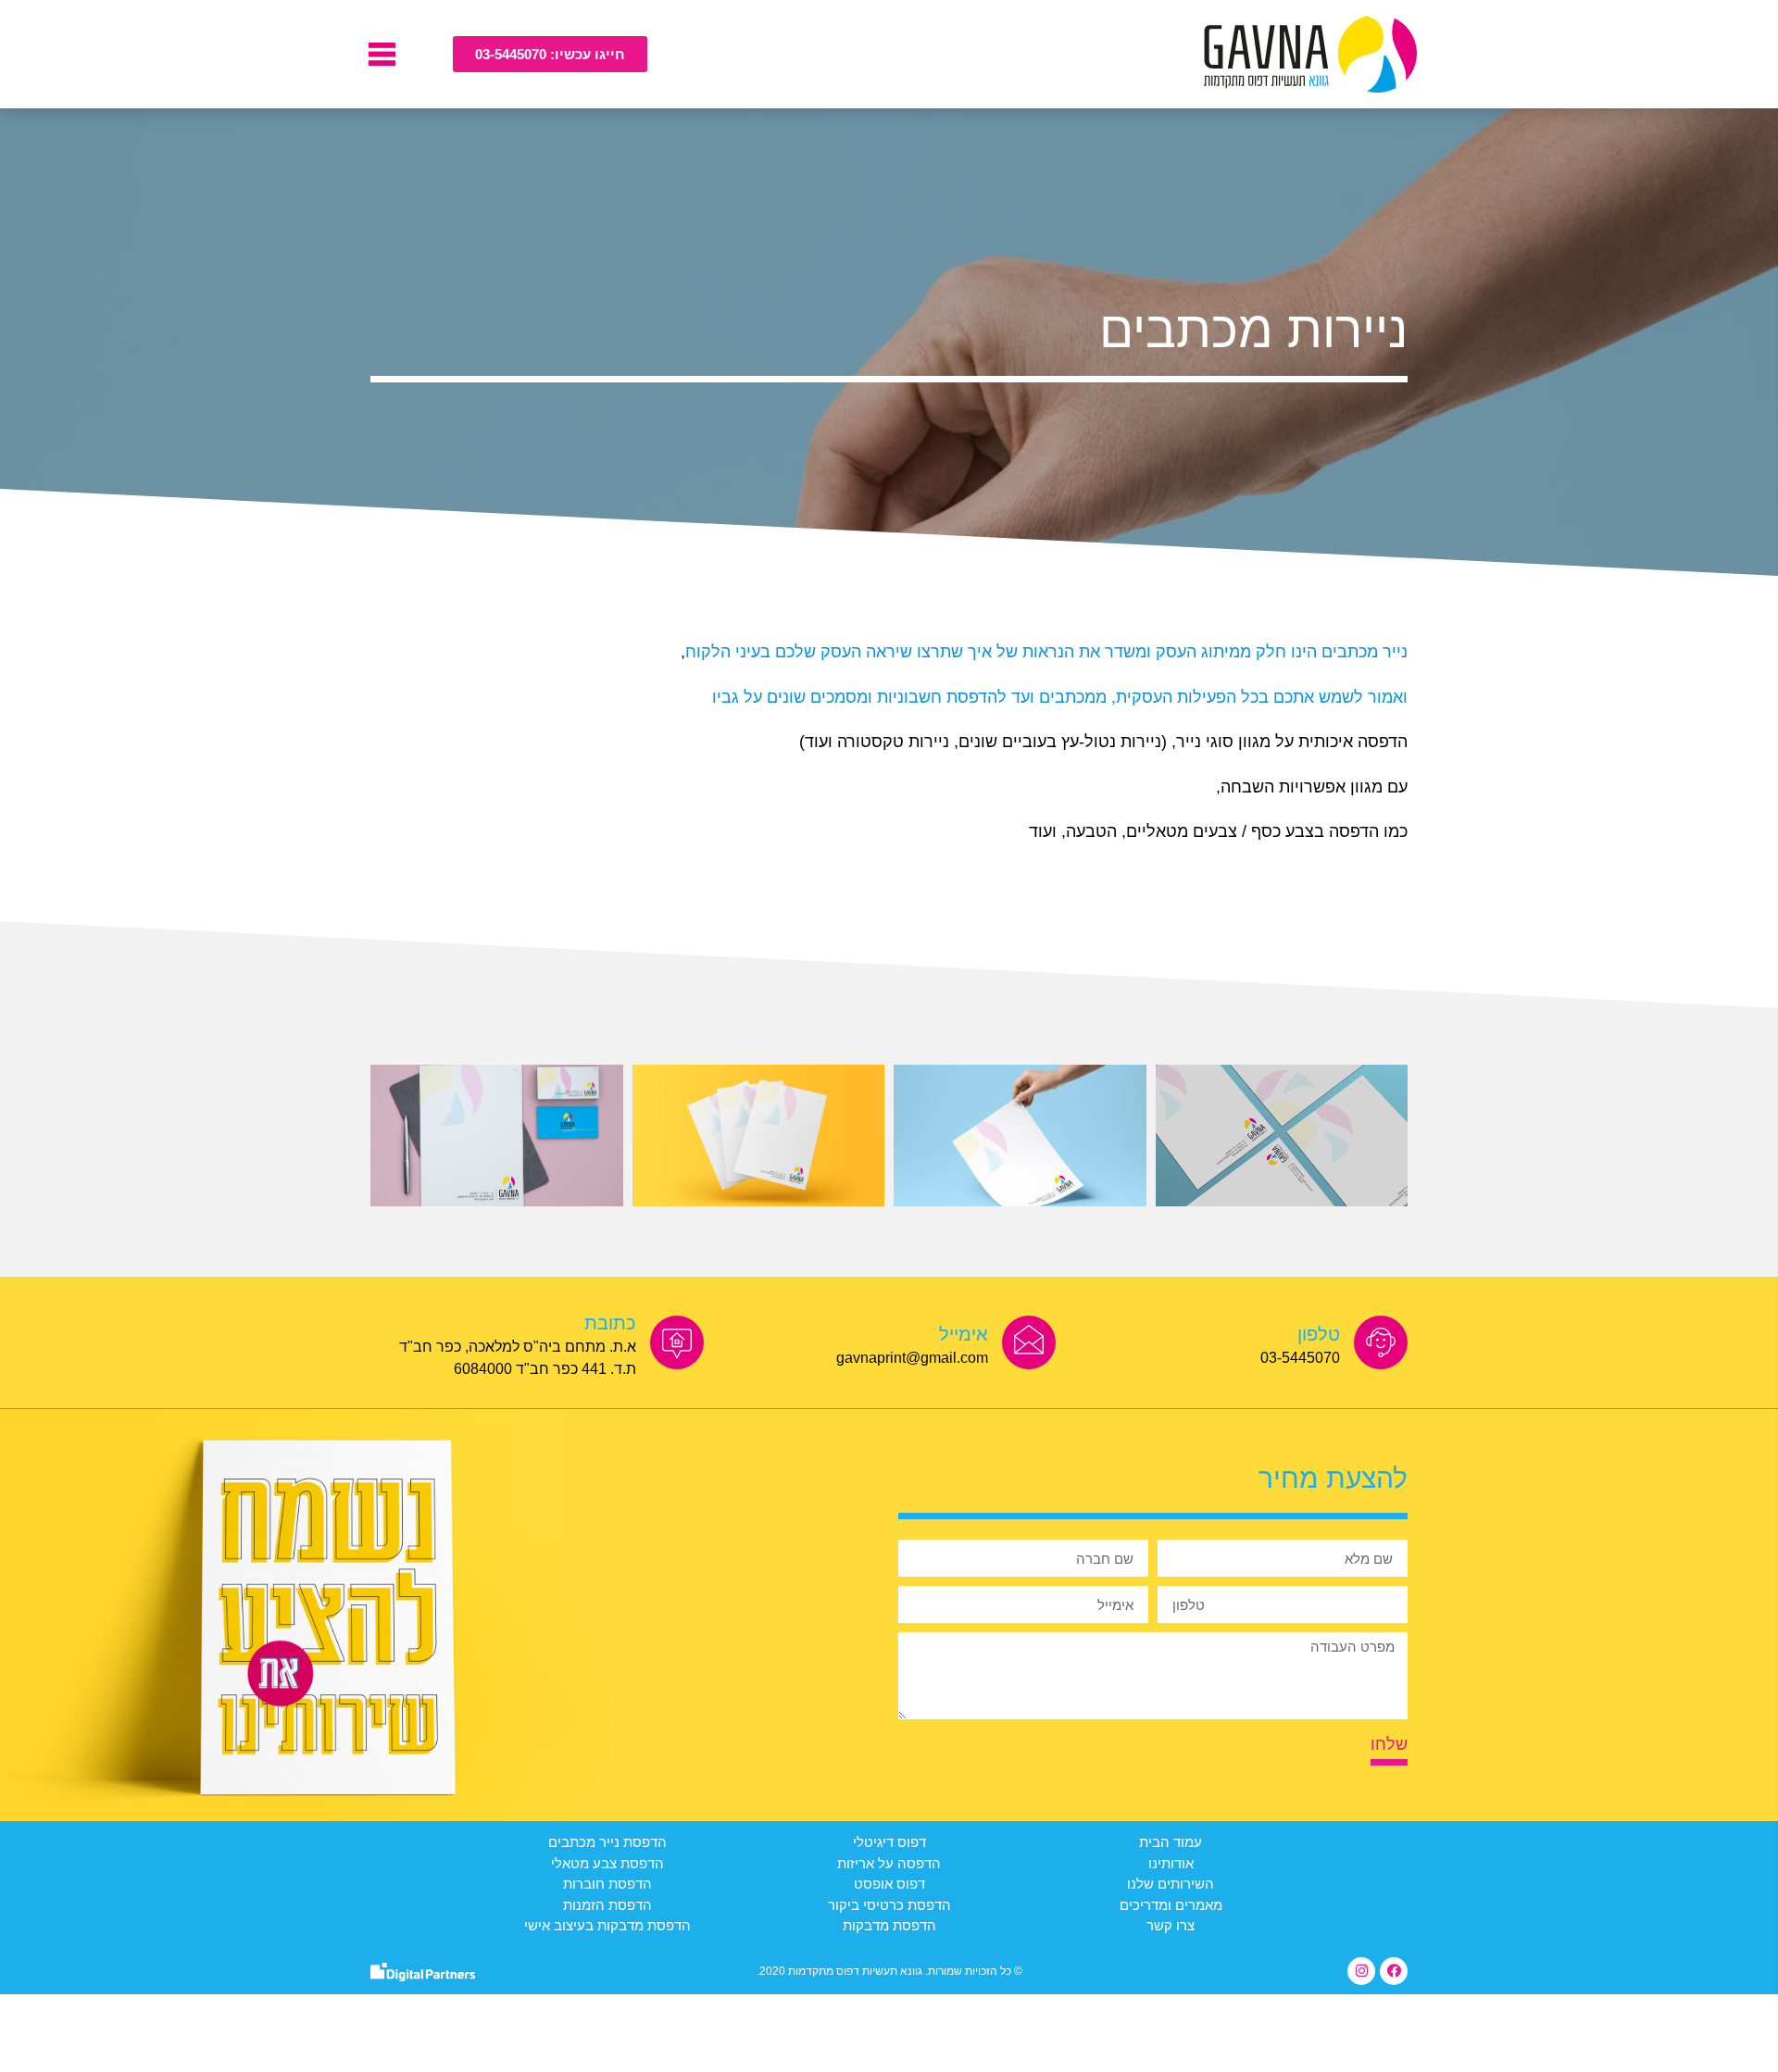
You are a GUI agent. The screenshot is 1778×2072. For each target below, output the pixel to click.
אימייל (964, 1334)
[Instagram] (1361, 1971)
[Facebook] (1394, 1971)
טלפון (1319, 1334)
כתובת (610, 1323)
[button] (550, 54)
